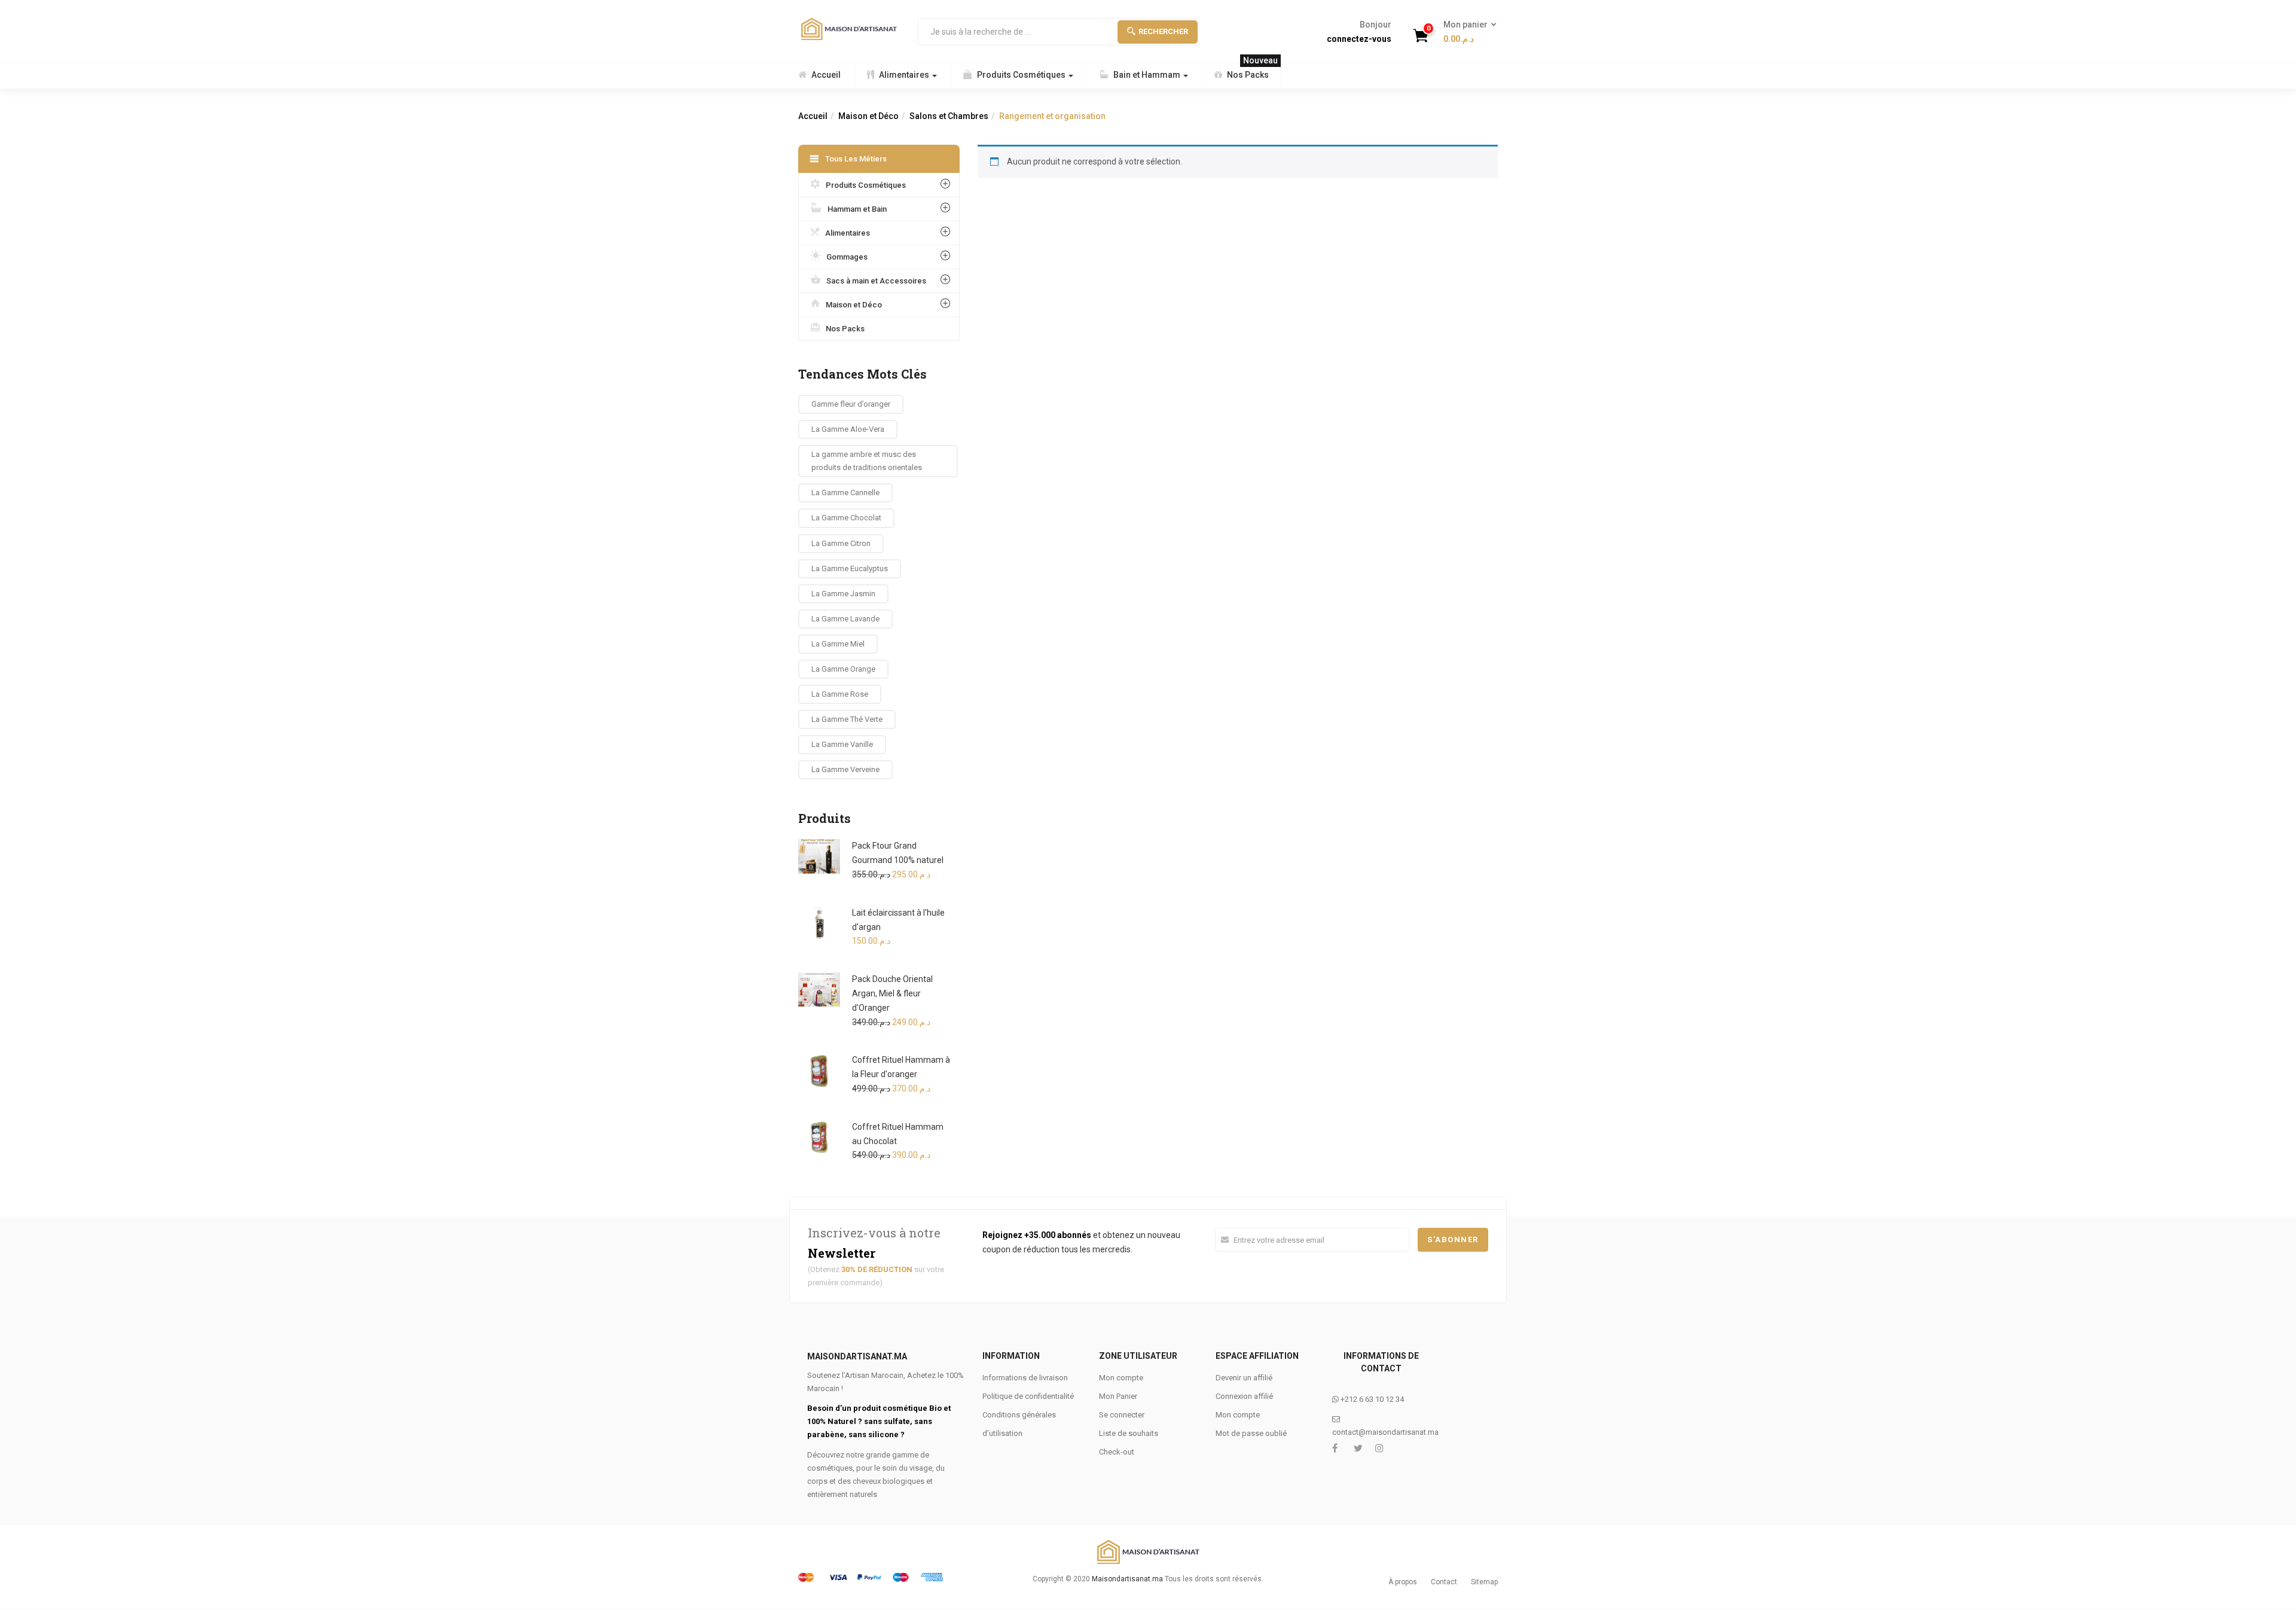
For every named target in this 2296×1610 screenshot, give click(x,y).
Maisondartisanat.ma (1127, 1579)
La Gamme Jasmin (843, 594)
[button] (1466, 32)
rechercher (1163, 31)
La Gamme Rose (840, 694)
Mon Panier (1118, 1396)
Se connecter (1122, 1415)
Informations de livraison (1025, 1378)
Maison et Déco (868, 116)
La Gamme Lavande (845, 619)
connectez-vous (1359, 39)
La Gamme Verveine (845, 769)
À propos (1403, 1582)
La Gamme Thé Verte (847, 719)
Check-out (1117, 1452)
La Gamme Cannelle (845, 493)
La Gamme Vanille (842, 744)
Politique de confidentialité (1028, 1396)
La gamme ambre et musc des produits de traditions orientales (867, 461)
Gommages (847, 257)
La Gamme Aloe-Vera (848, 429)
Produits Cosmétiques (1022, 75)
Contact (1444, 1582)
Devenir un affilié (1244, 1378)
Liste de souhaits (1129, 1433)
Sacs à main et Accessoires (876, 281)
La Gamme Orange (843, 669)
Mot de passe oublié (1251, 1433)
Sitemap (1484, 1582)
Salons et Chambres (949, 116)
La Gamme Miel (838, 644)
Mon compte (1121, 1378)
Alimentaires (905, 75)
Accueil (826, 75)
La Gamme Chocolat (846, 518)
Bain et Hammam (1148, 75)
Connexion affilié (1244, 1396)
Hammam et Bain (857, 209)
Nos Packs (1252, 71)
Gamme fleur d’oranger (851, 404)
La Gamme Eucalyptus (850, 568)
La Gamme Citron (841, 543)
